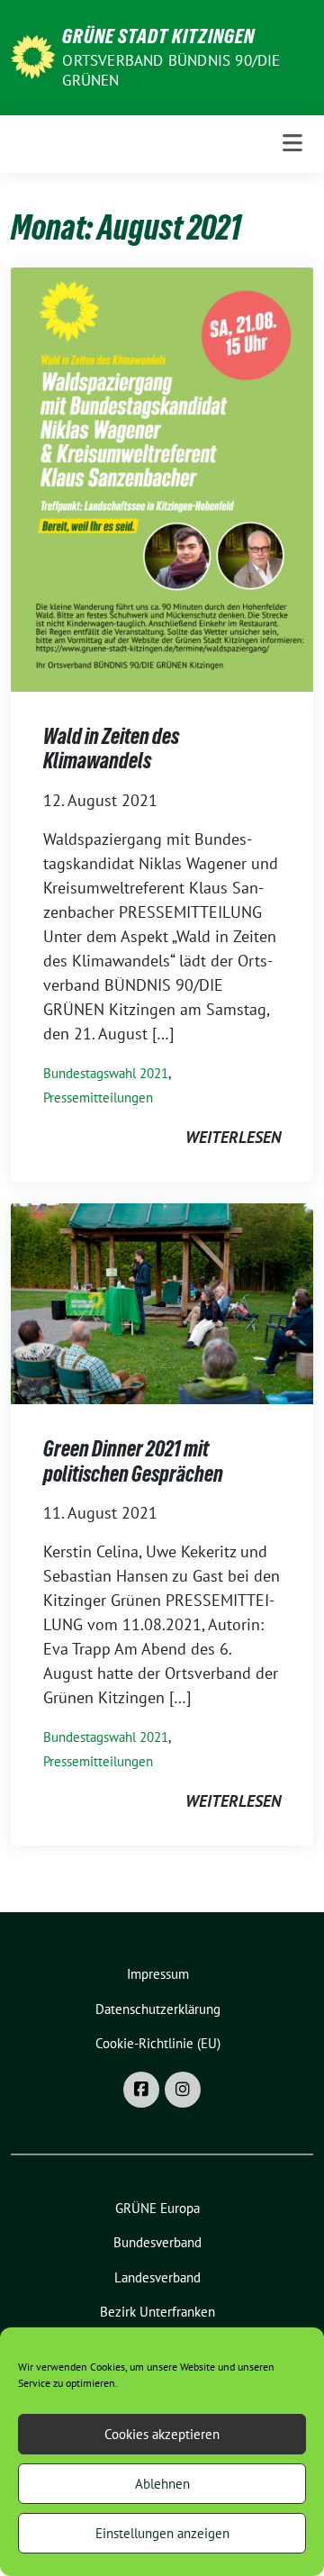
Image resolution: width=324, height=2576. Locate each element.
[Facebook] (141, 2090)
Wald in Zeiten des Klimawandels (111, 749)
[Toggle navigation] (292, 144)
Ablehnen (162, 2484)
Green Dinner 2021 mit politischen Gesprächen (133, 1461)
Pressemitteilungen (98, 1098)
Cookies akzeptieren (162, 2434)
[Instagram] (183, 2090)
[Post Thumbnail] (162, 478)
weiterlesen (233, 1137)
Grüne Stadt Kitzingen (158, 36)
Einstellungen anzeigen (162, 2533)
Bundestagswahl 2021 (106, 1073)
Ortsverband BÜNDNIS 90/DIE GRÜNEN (171, 70)
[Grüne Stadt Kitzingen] (33, 55)
